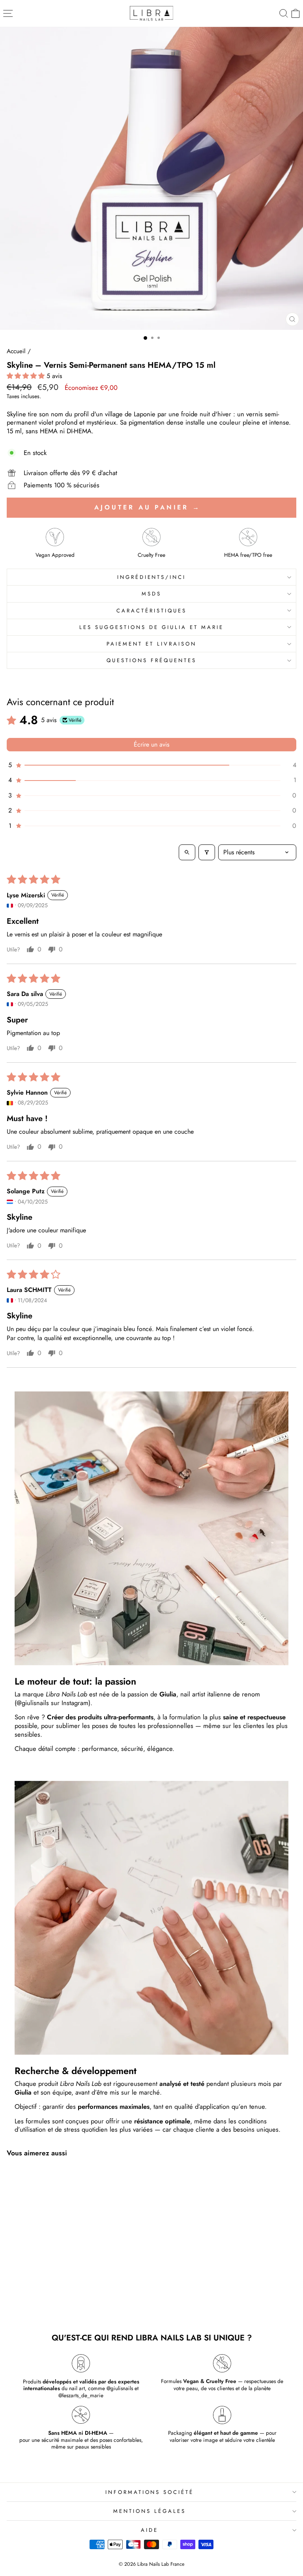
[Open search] (187, 852)
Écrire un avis (151, 744)
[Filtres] (207, 852)
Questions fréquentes (151, 660)
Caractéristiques (151, 611)
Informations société (150, 2492)
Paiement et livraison (151, 644)
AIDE (150, 2530)
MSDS (151, 594)
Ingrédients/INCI (152, 577)
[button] (27, 376)
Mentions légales (150, 2511)
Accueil (16, 351)
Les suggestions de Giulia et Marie (151, 627)
